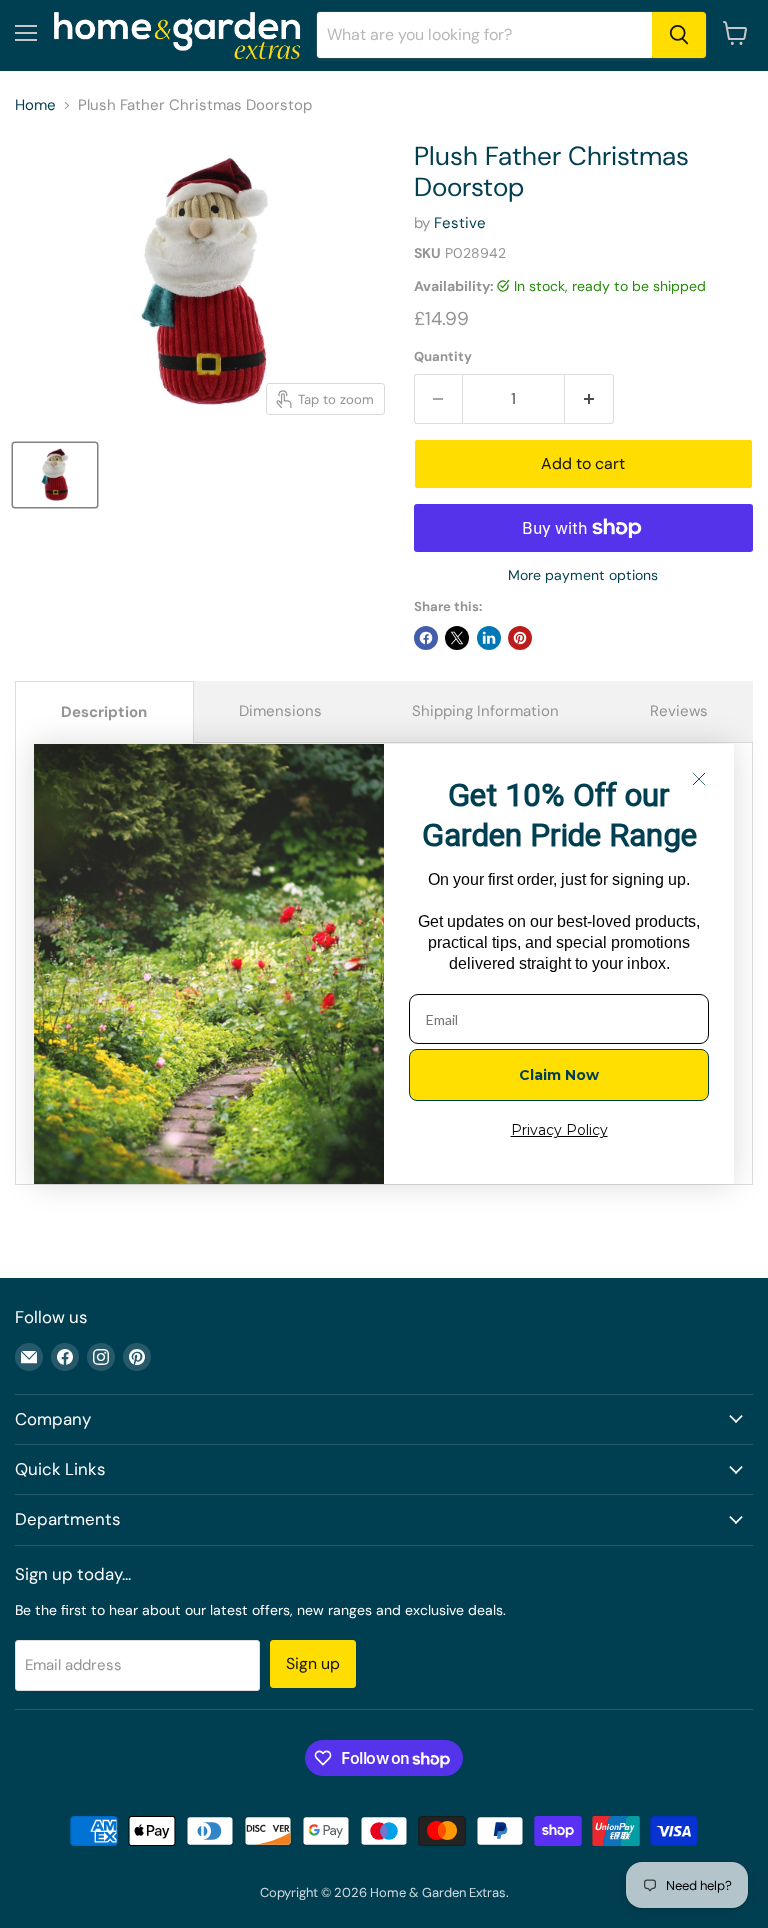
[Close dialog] (699, 779)
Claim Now (559, 1075)
